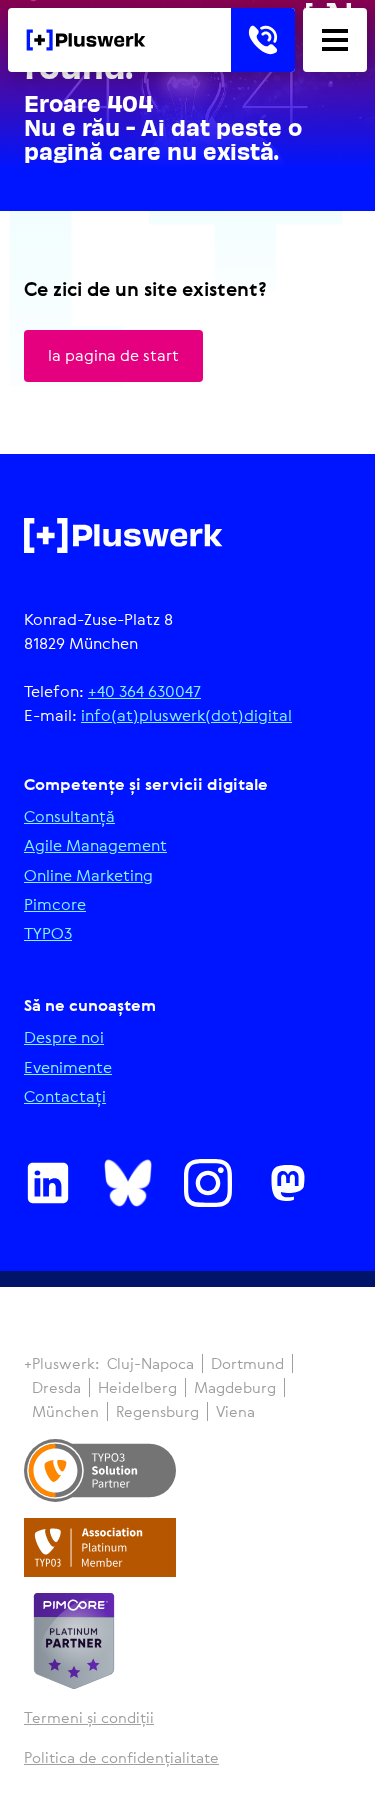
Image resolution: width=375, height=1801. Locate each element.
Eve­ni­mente (68, 1067)
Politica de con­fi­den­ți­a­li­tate (121, 1757)
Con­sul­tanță (69, 816)
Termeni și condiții (89, 1717)
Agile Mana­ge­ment (95, 845)
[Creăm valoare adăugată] (86, 40)
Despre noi (64, 1037)
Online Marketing (88, 875)
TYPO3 (48, 933)
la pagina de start (113, 355)
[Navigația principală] (335, 40)
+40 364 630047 (144, 691)
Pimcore (55, 904)
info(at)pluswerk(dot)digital (186, 715)
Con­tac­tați (65, 1096)
